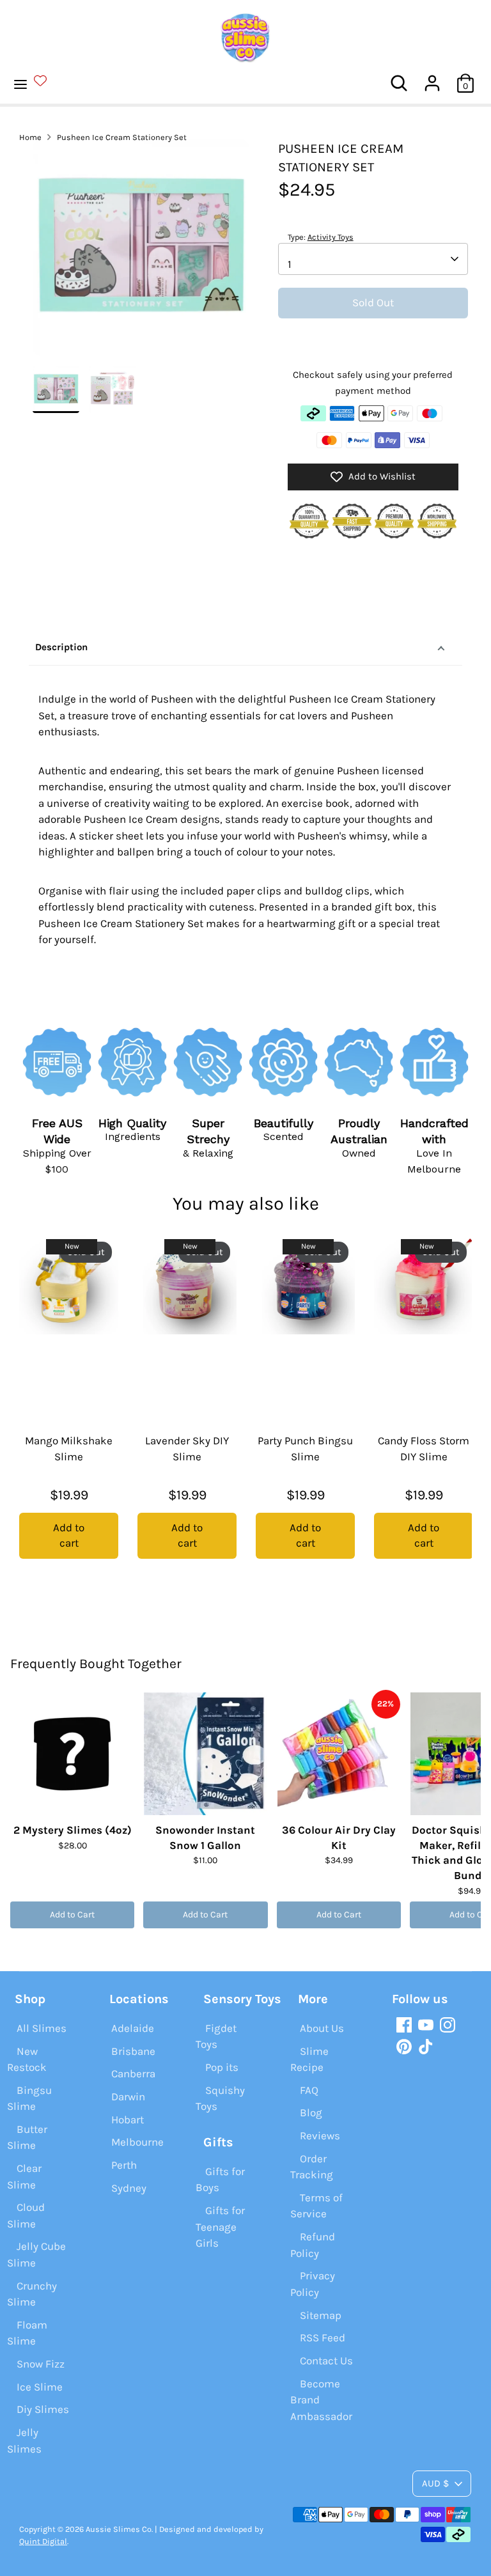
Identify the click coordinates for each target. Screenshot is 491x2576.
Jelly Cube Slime (36, 2254)
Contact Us (326, 2361)
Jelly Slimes (24, 2440)
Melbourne (137, 2142)
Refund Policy (313, 2245)
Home (30, 137)
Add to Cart (72, 1915)
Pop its (222, 2067)
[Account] (432, 78)
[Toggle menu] (37, 83)
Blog (311, 2112)
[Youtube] (426, 2025)
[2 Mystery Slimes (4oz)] (72, 1754)
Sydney (129, 2188)
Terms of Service (316, 2206)
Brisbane (133, 2051)
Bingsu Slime (29, 2098)
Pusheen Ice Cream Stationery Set (122, 137)
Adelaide (133, 2028)
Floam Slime (27, 2333)
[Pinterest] (404, 2047)
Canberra (133, 2073)
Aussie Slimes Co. (119, 2529)
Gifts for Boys (220, 2180)
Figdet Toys (216, 2036)
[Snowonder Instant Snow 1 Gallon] (205, 1754)
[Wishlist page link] (48, 81)
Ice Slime (40, 2387)
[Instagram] (448, 2025)
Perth (124, 2165)
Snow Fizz (41, 2364)
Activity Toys (331, 237)
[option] (141, 253)
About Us (322, 2028)
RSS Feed (323, 2338)
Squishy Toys (220, 2098)
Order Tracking (312, 2167)
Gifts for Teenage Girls (220, 2227)
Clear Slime (24, 2176)
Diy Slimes (43, 2409)
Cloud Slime (26, 2215)
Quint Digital (43, 2541)
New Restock (27, 2059)
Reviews (320, 2135)
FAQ (309, 2090)
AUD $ (435, 2483)
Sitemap (321, 2315)
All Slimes (42, 2028)
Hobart (128, 2119)
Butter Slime (27, 2137)
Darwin (128, 2096)
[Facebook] (404, 2025)
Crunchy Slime (32, 2294)
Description (61, 647)
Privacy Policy (313, 2284)
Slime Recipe (309, 2059)
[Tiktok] (426, 2047)
